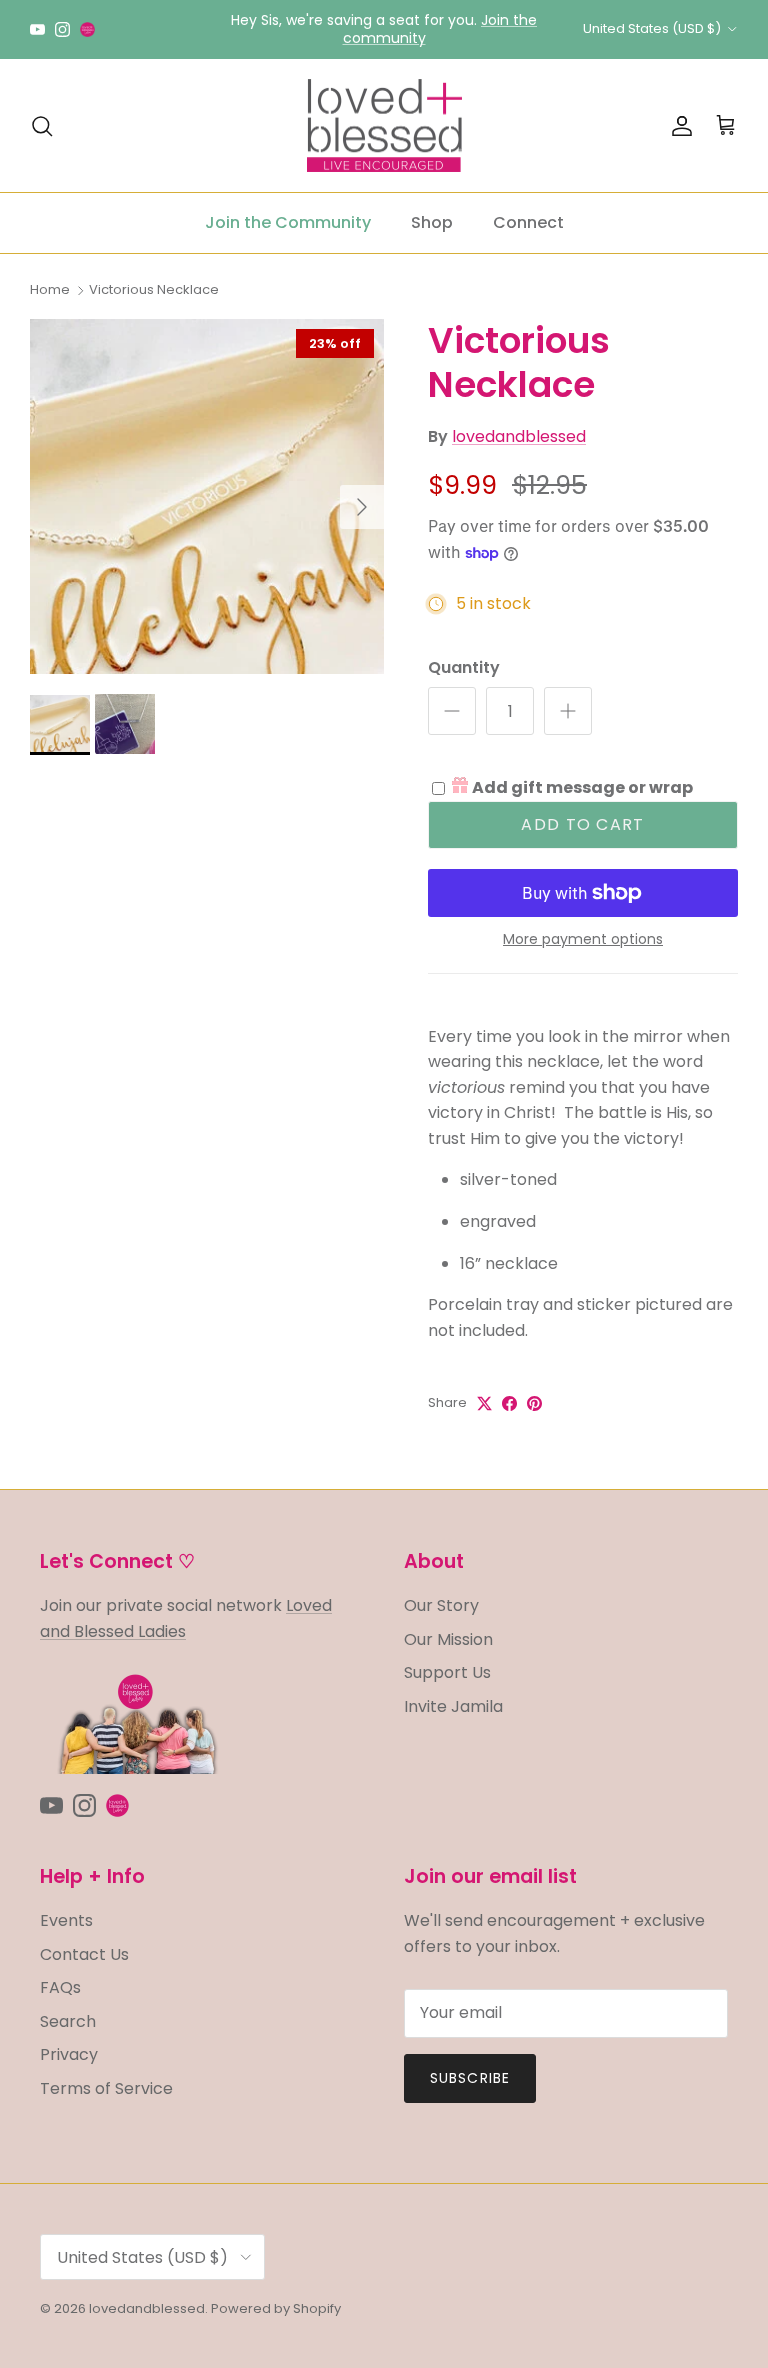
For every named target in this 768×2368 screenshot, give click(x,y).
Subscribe (470, 2078)
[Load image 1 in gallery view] (207, 496)
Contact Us (84, 1954)
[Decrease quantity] (452, 711)
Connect (528, 222)
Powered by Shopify (276, 2308)
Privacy (69, 2054)
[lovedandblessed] (384, 126)
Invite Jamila (453, 1706)
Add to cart (582, 824)
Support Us (447, 1672)
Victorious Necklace (154, 289)
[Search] (42, 126)
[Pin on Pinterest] (534, 1403)
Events (66, 1920)
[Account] (678, 126)
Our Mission (448, 1639)
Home (50, 289)
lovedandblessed (519, 436)
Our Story (441, 1605)
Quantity (464, 668)
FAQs (60, 1987)
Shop (432, 222)
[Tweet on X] (484, 1403)
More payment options (583, 939)
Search (68, 2021)
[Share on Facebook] (509, 1403)
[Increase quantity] (568, 711)
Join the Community (288, 222)
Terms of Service (106, 2088)
